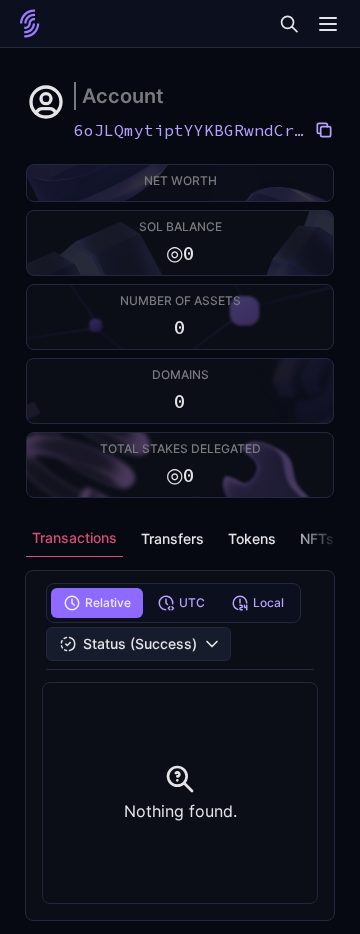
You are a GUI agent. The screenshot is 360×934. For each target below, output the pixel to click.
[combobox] (138, 644)
